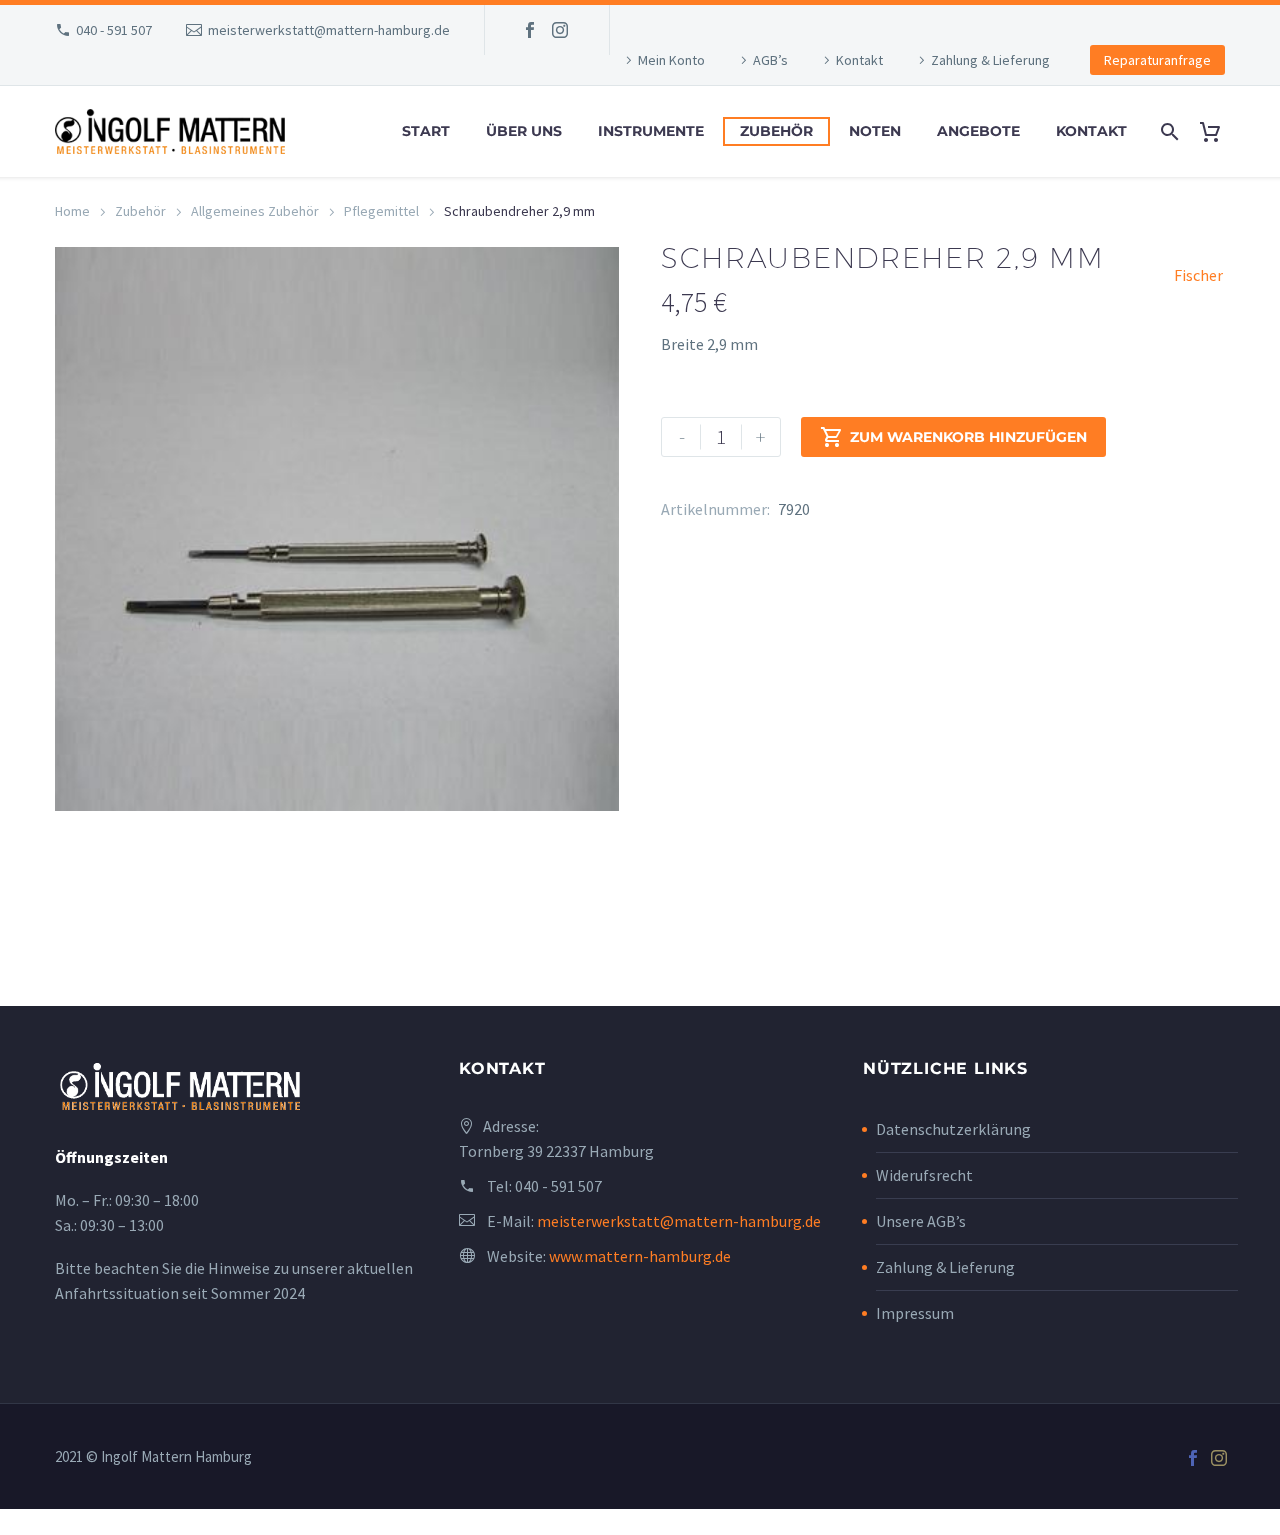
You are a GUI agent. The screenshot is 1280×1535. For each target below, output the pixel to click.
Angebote (978, 131)
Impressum (915, 1313)
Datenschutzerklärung (953, 1129)
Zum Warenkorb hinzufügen (953, 437)
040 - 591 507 (114, 30)
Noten (875, 131)
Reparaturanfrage (1157, 60)
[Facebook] (530, 30)
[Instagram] (560, 30)
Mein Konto (671, 60)
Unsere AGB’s (921, 1221)
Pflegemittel (381, 211)
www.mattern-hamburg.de (640, 1256)
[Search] (1167, 131)
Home (72, 211)
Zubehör (776, 131)
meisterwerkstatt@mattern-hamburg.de (329, 30)
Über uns (524, 131)
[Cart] (1217, 131)
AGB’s (770, 60)
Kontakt (859, 60)
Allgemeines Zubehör (255, 211)
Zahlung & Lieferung (990, 60)
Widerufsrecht (924, 1175)
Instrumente (651, 131)
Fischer (1198, 275)
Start (426, 131)
